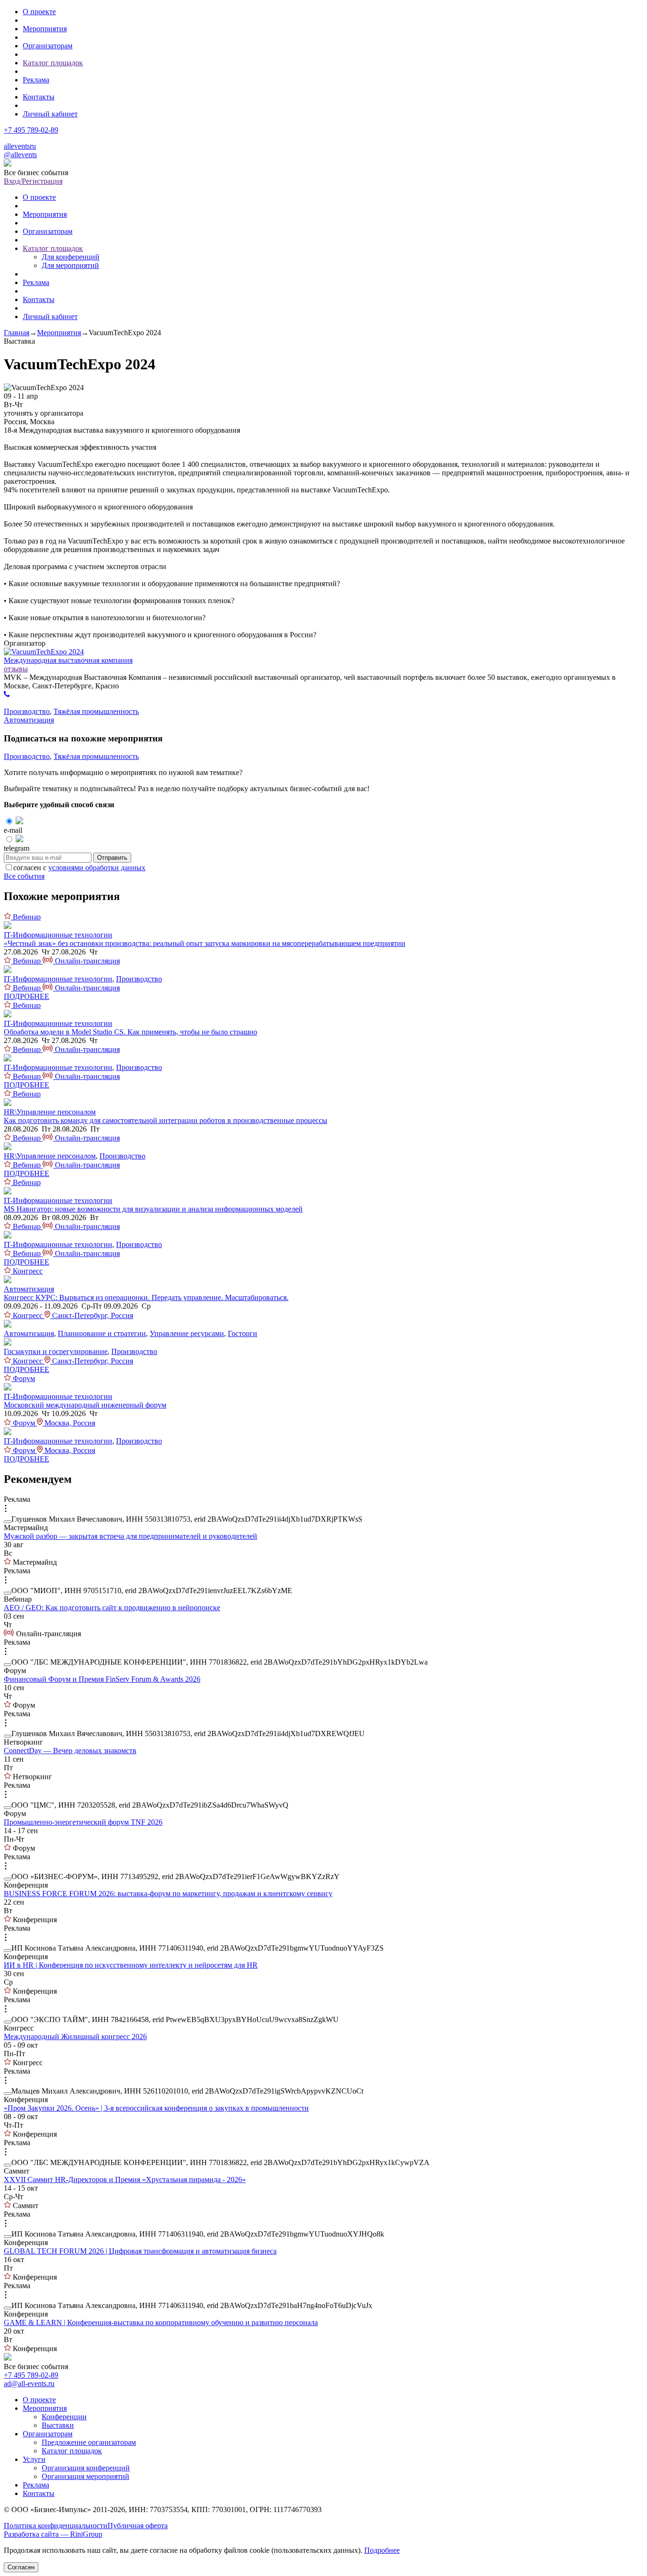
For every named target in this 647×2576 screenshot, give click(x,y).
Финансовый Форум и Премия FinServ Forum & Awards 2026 (102, 1679)
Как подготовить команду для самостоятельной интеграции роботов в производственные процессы (166, 1120)
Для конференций (71, 257)
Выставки (58, 2425)
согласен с (79, 868)
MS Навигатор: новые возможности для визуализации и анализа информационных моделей (153, 1209)
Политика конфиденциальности (56, 2526)
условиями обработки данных (97, 868)
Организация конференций (86, 2468)
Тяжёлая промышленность (96, 711)
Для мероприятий (70, 265)
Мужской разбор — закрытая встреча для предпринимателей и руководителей (130, 1536)
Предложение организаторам (89, 2442)
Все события (24, 876)
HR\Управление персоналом (50, 1112)
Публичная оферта (138, 2526)
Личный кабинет (50, 114)
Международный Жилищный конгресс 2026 (75, 2037)
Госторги (243, 1333)
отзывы (16, 669)
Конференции (64, 2417)
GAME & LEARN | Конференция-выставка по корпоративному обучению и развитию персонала (161, 2322)
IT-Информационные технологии (58, 935)
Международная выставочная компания (68, 660)
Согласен (21, 2567)
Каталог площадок (53, 63)
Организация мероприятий (85, 2476)
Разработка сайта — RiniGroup (53, 2534)
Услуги (34, 2459)
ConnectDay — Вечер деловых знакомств (70, 1751)
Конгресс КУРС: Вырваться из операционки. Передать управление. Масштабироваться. (146, 1297)
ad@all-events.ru (29, 2384)
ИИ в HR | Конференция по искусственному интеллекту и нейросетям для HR (131, 1965)
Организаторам (48, 46)
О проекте (39, 12)
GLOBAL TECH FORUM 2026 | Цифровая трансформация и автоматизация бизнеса (140, 2251)
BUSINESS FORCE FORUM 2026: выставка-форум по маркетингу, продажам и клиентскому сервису (168, 1894)
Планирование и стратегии (102, 1333)
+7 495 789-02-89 (31, 130)
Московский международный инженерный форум (85, 1405)
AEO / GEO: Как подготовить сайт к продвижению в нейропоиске (112, 1608)
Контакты (39, 97)
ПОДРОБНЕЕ (27, 996)
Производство (27, 711)
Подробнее (382, 2550)
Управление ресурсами (187, 1333)
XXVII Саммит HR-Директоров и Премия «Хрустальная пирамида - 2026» (125, 2179)
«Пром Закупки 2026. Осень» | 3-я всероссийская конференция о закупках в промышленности (156, 2108)
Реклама (36, 80)
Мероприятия (45, 29)
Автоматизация (29, 720)
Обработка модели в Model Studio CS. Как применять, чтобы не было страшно (130, 1032)
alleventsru (20, 146)
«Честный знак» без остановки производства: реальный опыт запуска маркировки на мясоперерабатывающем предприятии (205, 943)
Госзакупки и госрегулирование (56, 1351)
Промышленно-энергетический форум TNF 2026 (83, 1822)
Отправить (112, 858)
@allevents (20, 155)
